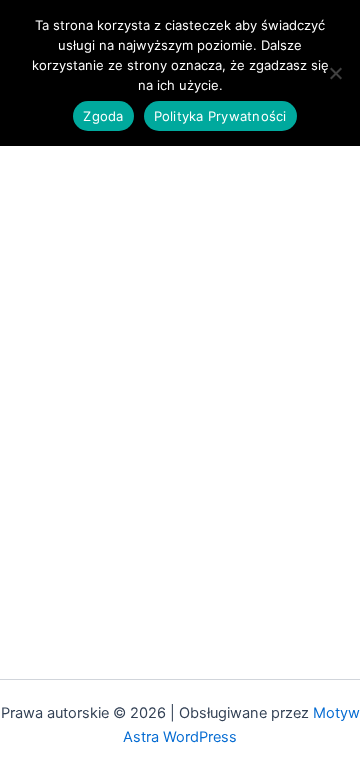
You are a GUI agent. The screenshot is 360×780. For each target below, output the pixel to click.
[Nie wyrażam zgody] (335, 73)
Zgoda (103, 116)
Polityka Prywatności (220, 116)
